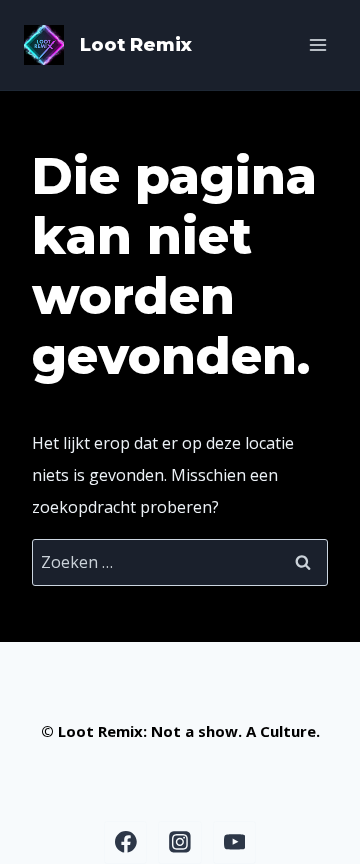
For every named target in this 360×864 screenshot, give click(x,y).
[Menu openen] (317, 44)
